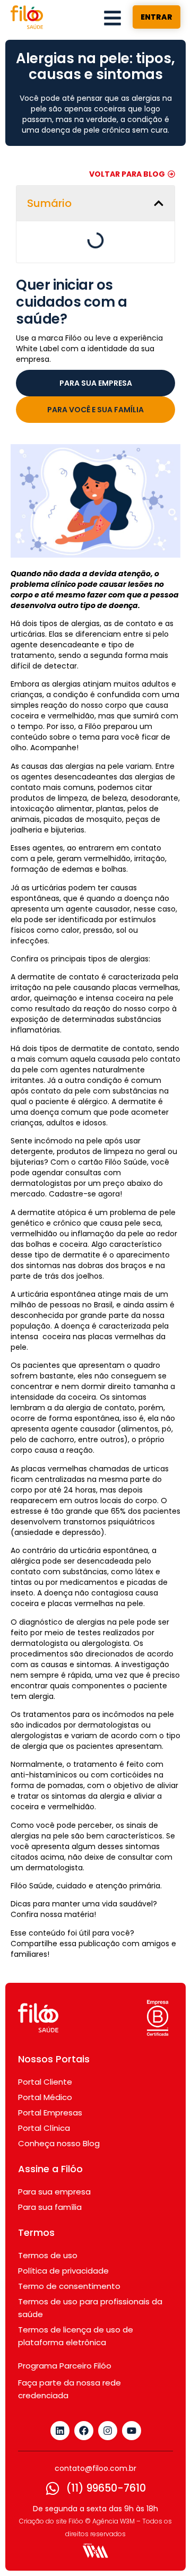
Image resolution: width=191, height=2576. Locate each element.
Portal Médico (45, 2097)
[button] (159, 203)
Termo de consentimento (69, 2286)
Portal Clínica (44, 2128)
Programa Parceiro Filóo (65, 2366)
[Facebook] (84, 2431)
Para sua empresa (54, 2192)
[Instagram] (108, 2431)
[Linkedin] (60, 2431)
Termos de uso (48, 2255)
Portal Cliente (45, 2082)
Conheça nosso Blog (59, 2143)
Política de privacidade (63, 2271)
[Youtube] (132, 2431)
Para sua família (50, 2207)
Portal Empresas (50, 2113)
